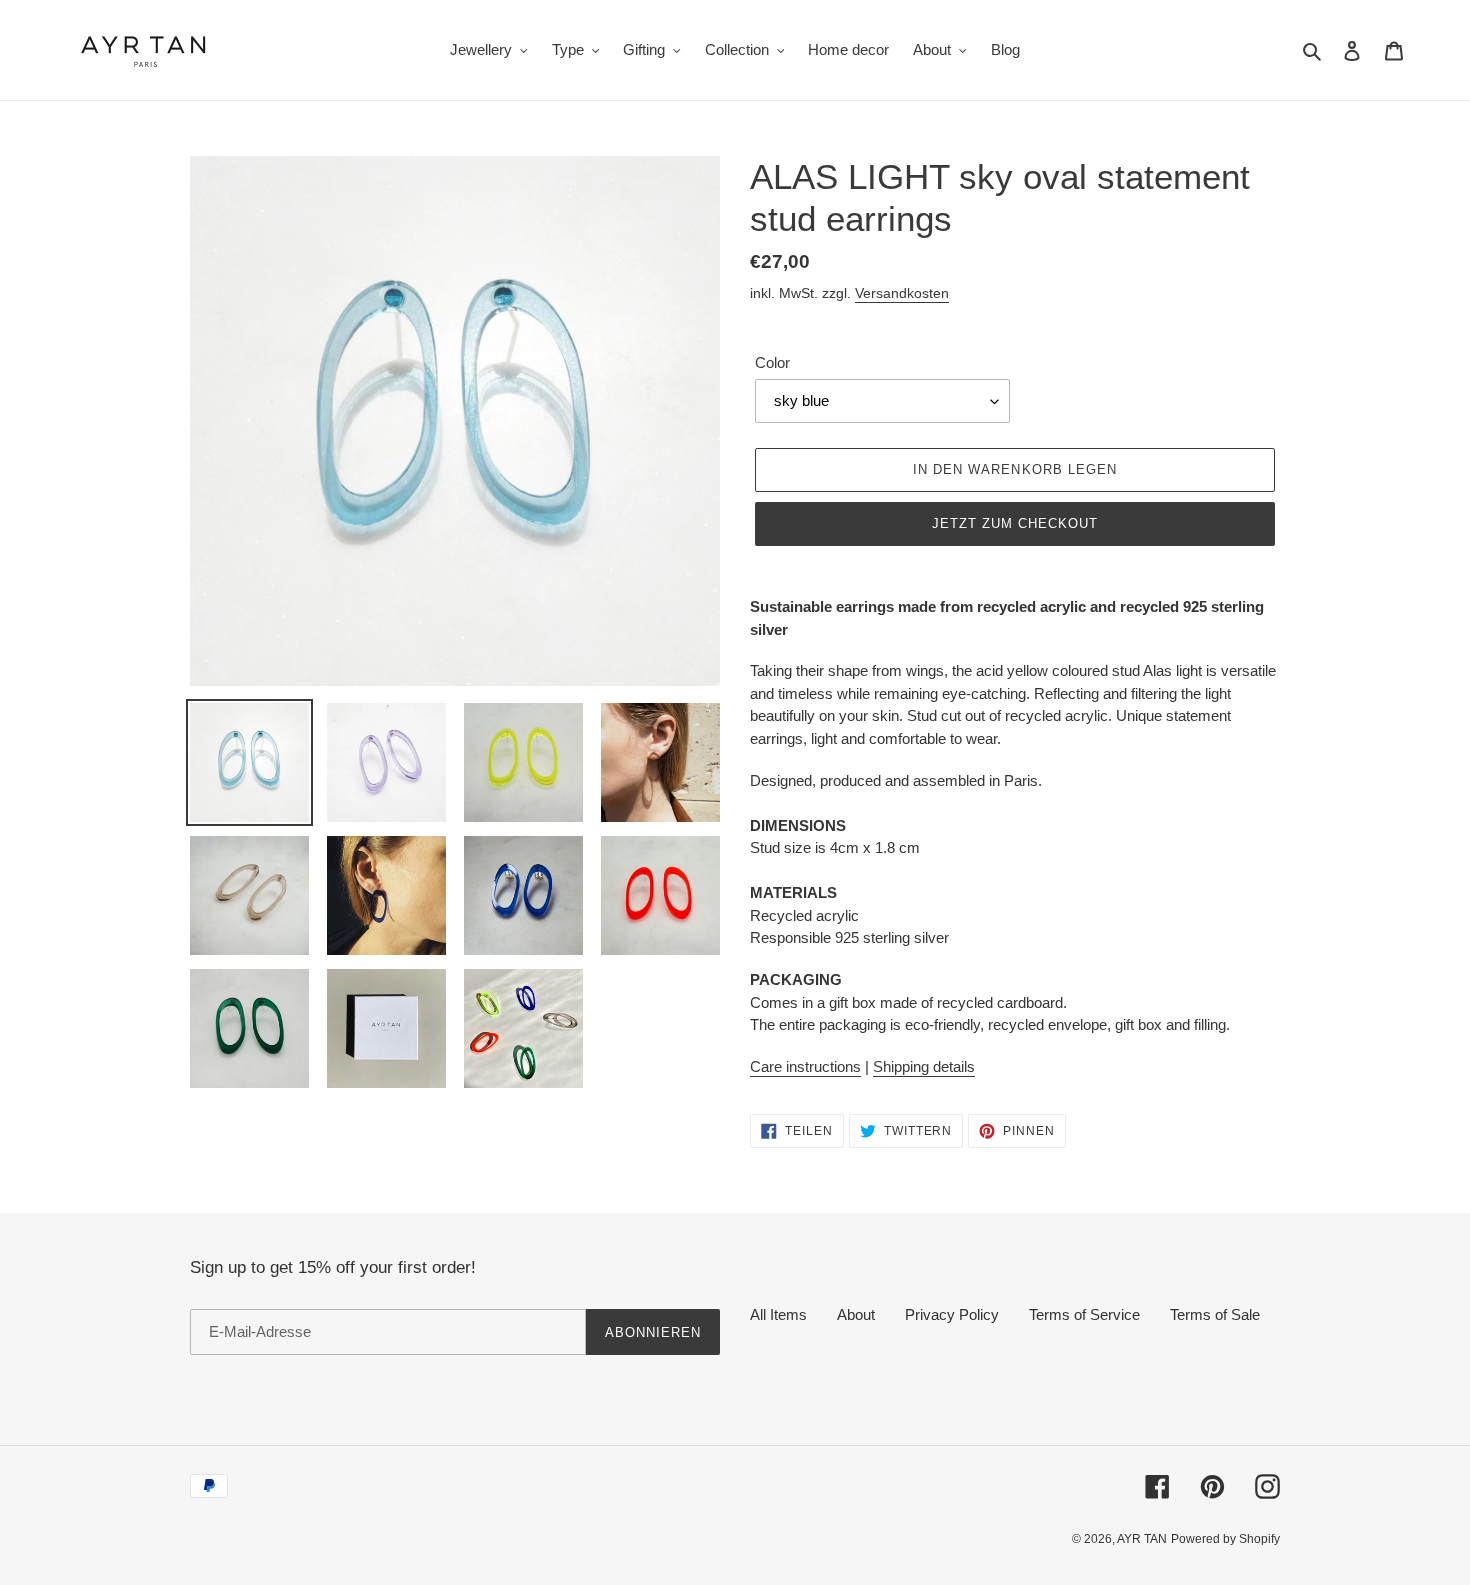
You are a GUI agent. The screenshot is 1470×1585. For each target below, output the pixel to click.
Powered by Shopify (1225, 1539)
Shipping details (924, 1066)
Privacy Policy (952, 1314)
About (856, 1314)
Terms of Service (1084, 1314)
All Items (778, 1314)
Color (772, 362)
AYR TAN (1142, 1539)
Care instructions (805, 1066)
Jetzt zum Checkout (1015, 523)
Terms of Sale (1215, 1314)
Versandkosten (902, 293)
